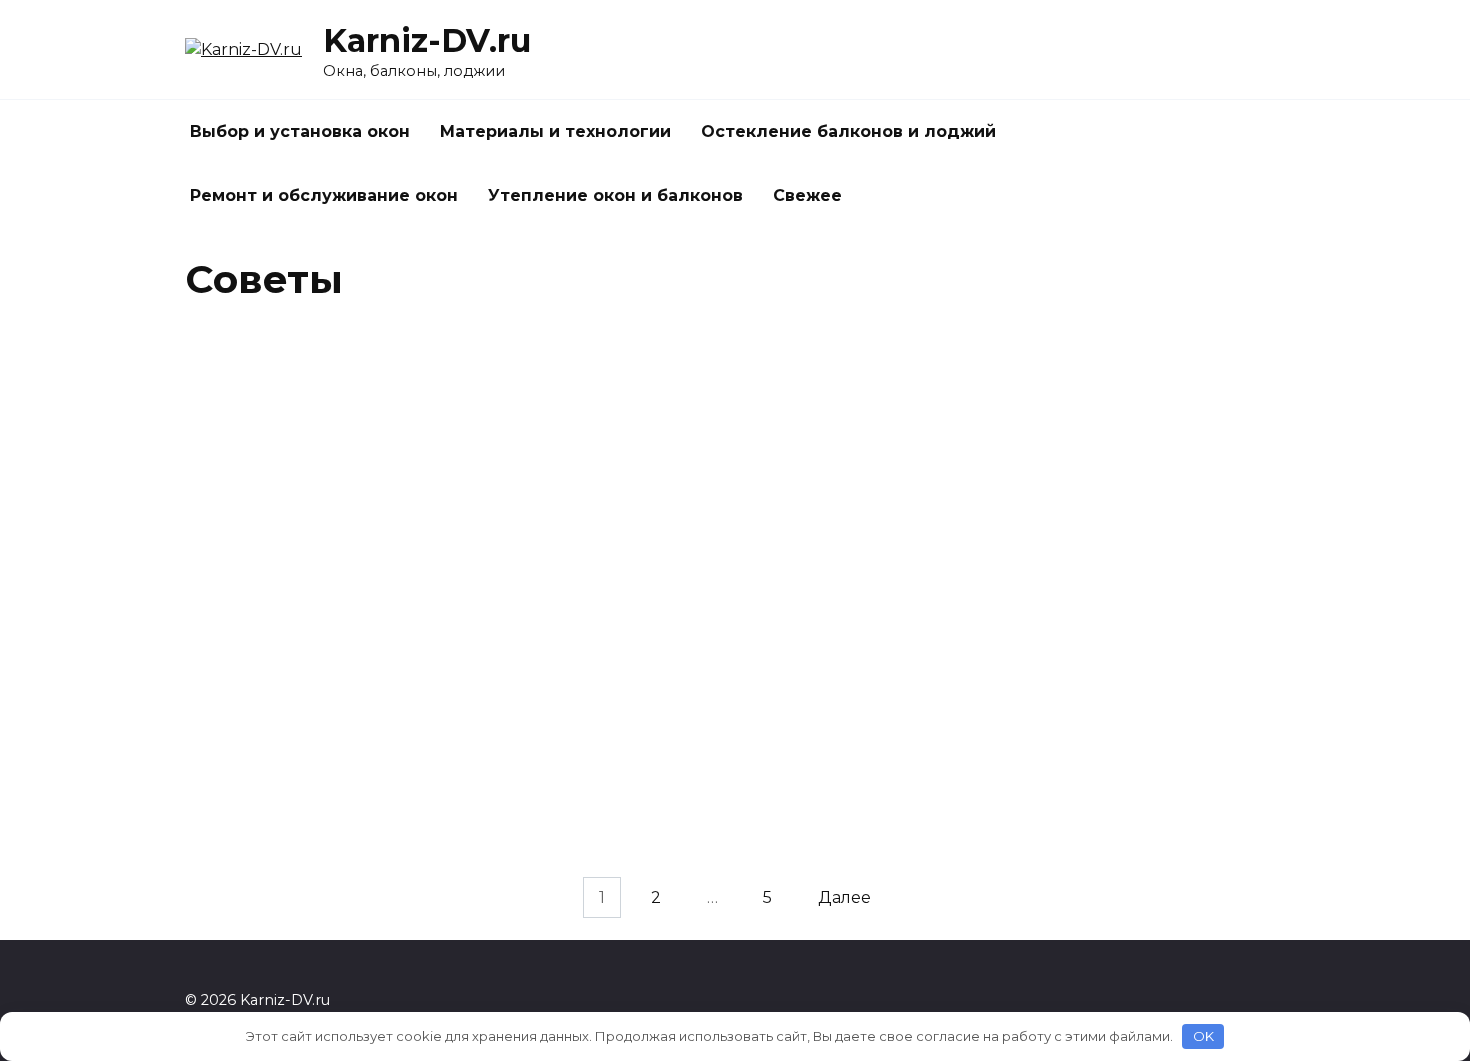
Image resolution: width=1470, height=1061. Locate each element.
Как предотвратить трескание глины (1109, 740)
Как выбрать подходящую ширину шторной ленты (324, 469)
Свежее (807, 195)
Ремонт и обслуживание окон (324, 195)
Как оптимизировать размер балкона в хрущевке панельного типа (316, 750)
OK (1203, 1036)
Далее (844, 897)
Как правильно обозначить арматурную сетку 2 (293, 885)
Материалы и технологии (555, 131)
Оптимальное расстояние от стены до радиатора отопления (1129, 595)
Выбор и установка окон (300, 131)
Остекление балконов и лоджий (848, 131)
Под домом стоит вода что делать (1127, 459)
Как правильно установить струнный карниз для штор (734, 740)
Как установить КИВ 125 (680, 459)
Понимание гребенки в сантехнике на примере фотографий (327, 595)
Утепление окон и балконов (615, 195)
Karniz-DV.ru (427, 40)
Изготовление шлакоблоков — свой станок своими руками (730, 595)
